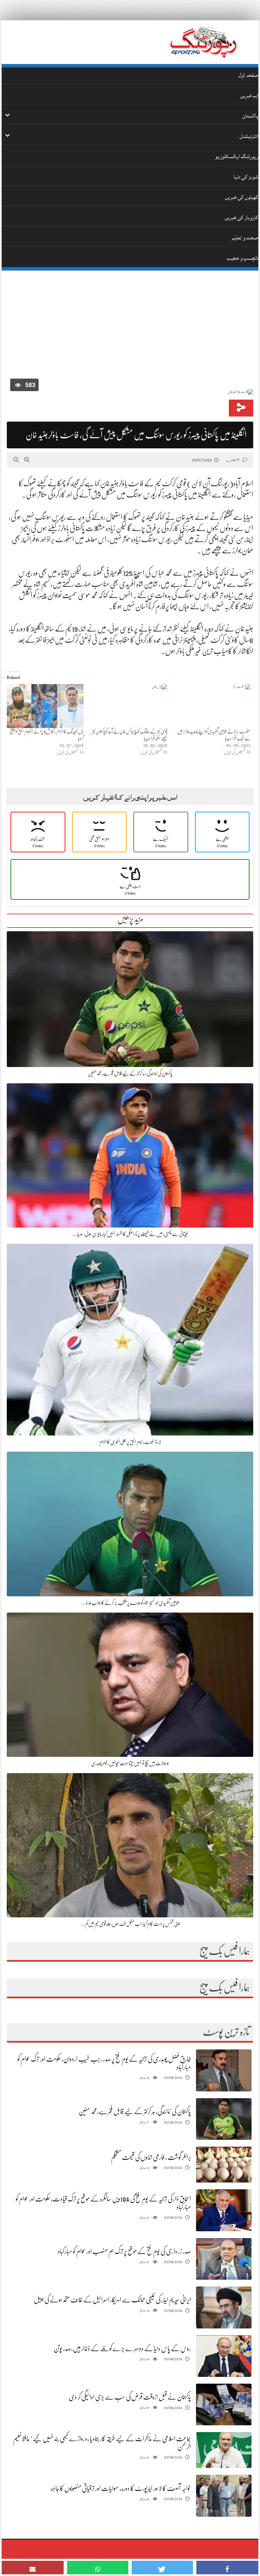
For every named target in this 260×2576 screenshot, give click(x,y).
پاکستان (250, 116)
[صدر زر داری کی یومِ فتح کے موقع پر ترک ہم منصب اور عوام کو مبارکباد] (224, 2259)
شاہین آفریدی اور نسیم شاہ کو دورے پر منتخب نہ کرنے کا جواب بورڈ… (130, 1603)
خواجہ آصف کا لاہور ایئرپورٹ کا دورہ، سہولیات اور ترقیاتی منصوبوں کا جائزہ (121, 2488)
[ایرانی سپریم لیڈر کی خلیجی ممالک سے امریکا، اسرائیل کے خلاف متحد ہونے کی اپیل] (224, 2308)
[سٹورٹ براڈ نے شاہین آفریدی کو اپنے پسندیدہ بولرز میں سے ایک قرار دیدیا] (212, 706)
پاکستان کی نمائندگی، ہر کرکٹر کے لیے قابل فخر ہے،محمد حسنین (130, 1073)
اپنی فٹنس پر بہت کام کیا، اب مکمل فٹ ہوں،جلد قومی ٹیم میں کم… (130, 1924)
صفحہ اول (248, 75)
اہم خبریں (249, 95)
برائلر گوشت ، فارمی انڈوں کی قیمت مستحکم (151, 2157)
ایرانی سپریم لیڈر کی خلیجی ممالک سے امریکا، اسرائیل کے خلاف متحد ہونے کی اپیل (112, 2300)
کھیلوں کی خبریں (242, 197)
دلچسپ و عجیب (243, 258)
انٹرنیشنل (249, 136)
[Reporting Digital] (203, 42)
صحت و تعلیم (245, 238)
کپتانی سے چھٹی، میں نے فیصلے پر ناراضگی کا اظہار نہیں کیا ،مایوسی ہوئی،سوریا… (130, 1234)
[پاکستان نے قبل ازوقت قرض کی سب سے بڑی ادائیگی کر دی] (224, 2404)
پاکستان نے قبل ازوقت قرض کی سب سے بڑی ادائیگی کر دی (130, 2397)
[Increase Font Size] (27, 460)
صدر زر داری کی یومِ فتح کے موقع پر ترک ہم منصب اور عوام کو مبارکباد (124, 2251)
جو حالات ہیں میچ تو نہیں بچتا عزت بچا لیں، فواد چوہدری (130, 1763)
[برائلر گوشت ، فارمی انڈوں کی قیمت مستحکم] (224, 2165)
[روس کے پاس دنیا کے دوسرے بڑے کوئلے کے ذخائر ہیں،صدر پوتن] (224, 2356)
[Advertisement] (130, 326)
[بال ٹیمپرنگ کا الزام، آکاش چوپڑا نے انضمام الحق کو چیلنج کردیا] (45, 706)
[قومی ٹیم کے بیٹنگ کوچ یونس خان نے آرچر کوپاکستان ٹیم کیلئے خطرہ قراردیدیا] (129, 706)
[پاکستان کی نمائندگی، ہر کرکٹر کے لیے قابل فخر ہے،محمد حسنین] (224, 2119)
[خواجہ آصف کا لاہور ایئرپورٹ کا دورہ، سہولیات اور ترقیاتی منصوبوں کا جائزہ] (224, 2496)
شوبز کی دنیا (246, 177)
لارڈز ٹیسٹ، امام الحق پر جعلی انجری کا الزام (130, 1442)
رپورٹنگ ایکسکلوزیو (237, 156)
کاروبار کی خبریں (242, 217)
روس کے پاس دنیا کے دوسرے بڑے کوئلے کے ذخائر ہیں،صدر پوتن (122, 2349)
